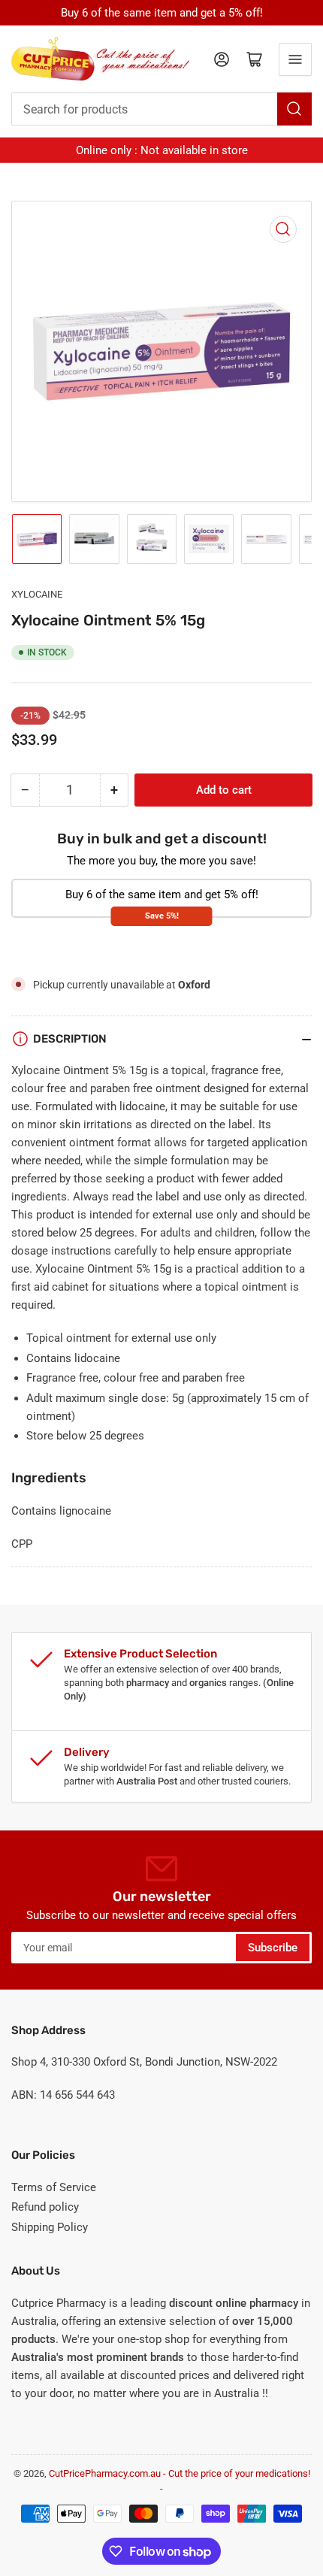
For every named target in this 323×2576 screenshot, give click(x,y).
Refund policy (45, 2207)
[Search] (294, 109)
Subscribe (273, 1948)
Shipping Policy (50, 2227)
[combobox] (161, 109)
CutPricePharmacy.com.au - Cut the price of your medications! (180, 2473)
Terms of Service (54, 2187)
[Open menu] (295, 59)
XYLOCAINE (37, 594)
